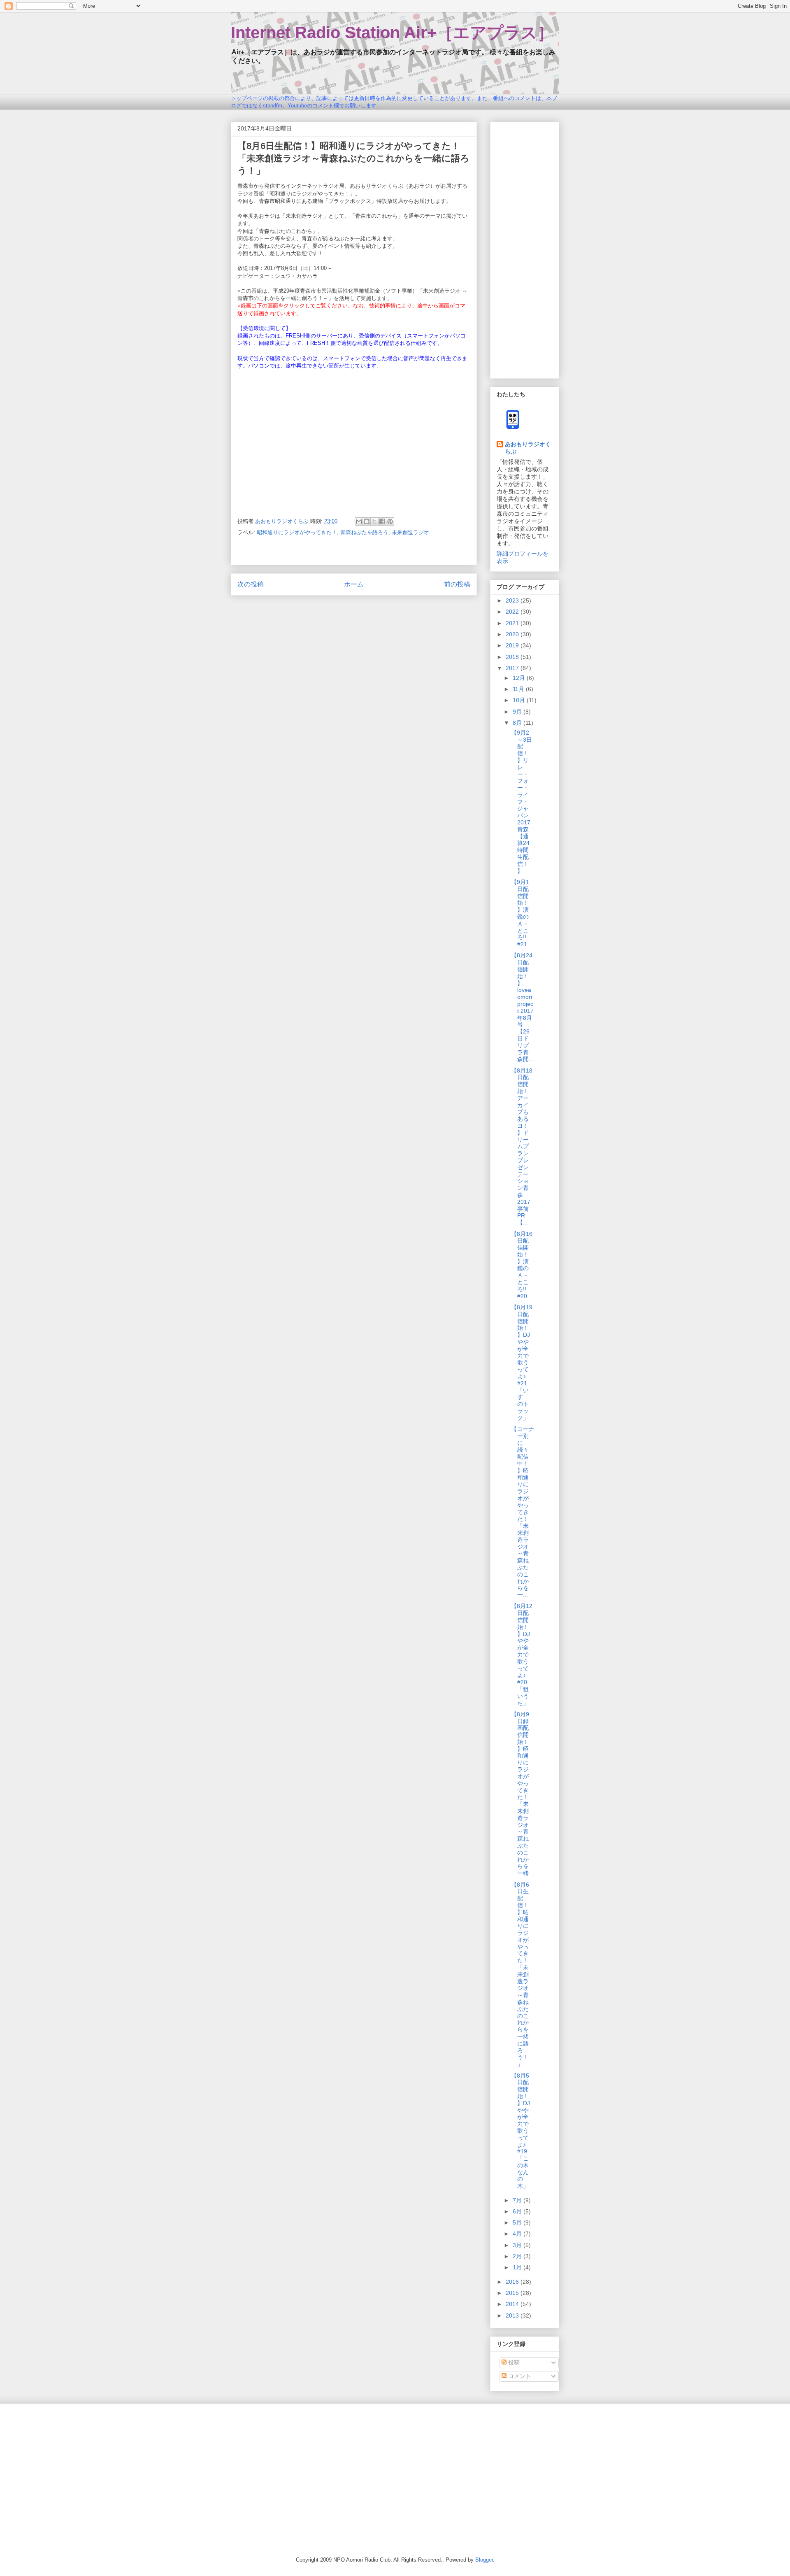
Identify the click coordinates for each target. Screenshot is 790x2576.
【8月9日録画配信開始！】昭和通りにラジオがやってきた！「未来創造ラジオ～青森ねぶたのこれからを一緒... (522, 1794)
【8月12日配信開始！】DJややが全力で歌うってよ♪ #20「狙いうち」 (522, 1654)
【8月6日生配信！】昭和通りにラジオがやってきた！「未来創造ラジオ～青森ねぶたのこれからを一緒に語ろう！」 (520, 1974)
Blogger (484, 2560)
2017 (513, 668)
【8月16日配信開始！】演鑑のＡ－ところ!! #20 (522, 1265)
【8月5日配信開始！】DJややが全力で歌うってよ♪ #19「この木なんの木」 (520, 2131)
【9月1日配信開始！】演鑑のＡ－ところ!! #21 (520, 913)
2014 (513, 2304)
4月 (518, 2234)
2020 (513, 634)
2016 (513, 2282)
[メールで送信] (359, 521)
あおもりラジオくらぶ (528, 448)
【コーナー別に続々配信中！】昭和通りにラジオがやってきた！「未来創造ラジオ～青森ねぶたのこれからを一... (523, 1512)
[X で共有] (374, 521)
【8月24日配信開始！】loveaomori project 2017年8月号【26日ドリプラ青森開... (522, 1007)
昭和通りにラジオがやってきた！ (297, 532)
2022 (513, 612)
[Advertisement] (525, 249)
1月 (518, 2267)
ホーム (354, 584)
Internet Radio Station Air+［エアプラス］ (392, 33)
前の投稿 (457, 584)
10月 (520, 700)
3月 (518, 2245)
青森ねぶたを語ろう (364, 532)
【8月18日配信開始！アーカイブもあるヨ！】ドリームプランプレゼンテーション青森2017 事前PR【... (524, 1147)
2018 (513, 657)
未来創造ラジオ (410, 532)
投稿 (513, 2362)
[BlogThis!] (367, 521)
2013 (513, 2315)
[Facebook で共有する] (382, 521)
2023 (513, 600)
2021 (513, 623)
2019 (513, 645)
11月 (519, 689)
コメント (519, 2376)
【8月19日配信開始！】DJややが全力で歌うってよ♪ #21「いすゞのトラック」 (522, 1362)
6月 (518, 2211)
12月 (520, 678)
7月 (518, 2200)
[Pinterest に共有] (390, 521)
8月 (518, 723)
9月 (518, 712)
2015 (513, 2293)
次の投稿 (251, 584)
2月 (518, 2256)
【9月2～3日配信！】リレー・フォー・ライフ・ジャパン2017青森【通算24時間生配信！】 (522, 802)
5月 (518, 2222)
